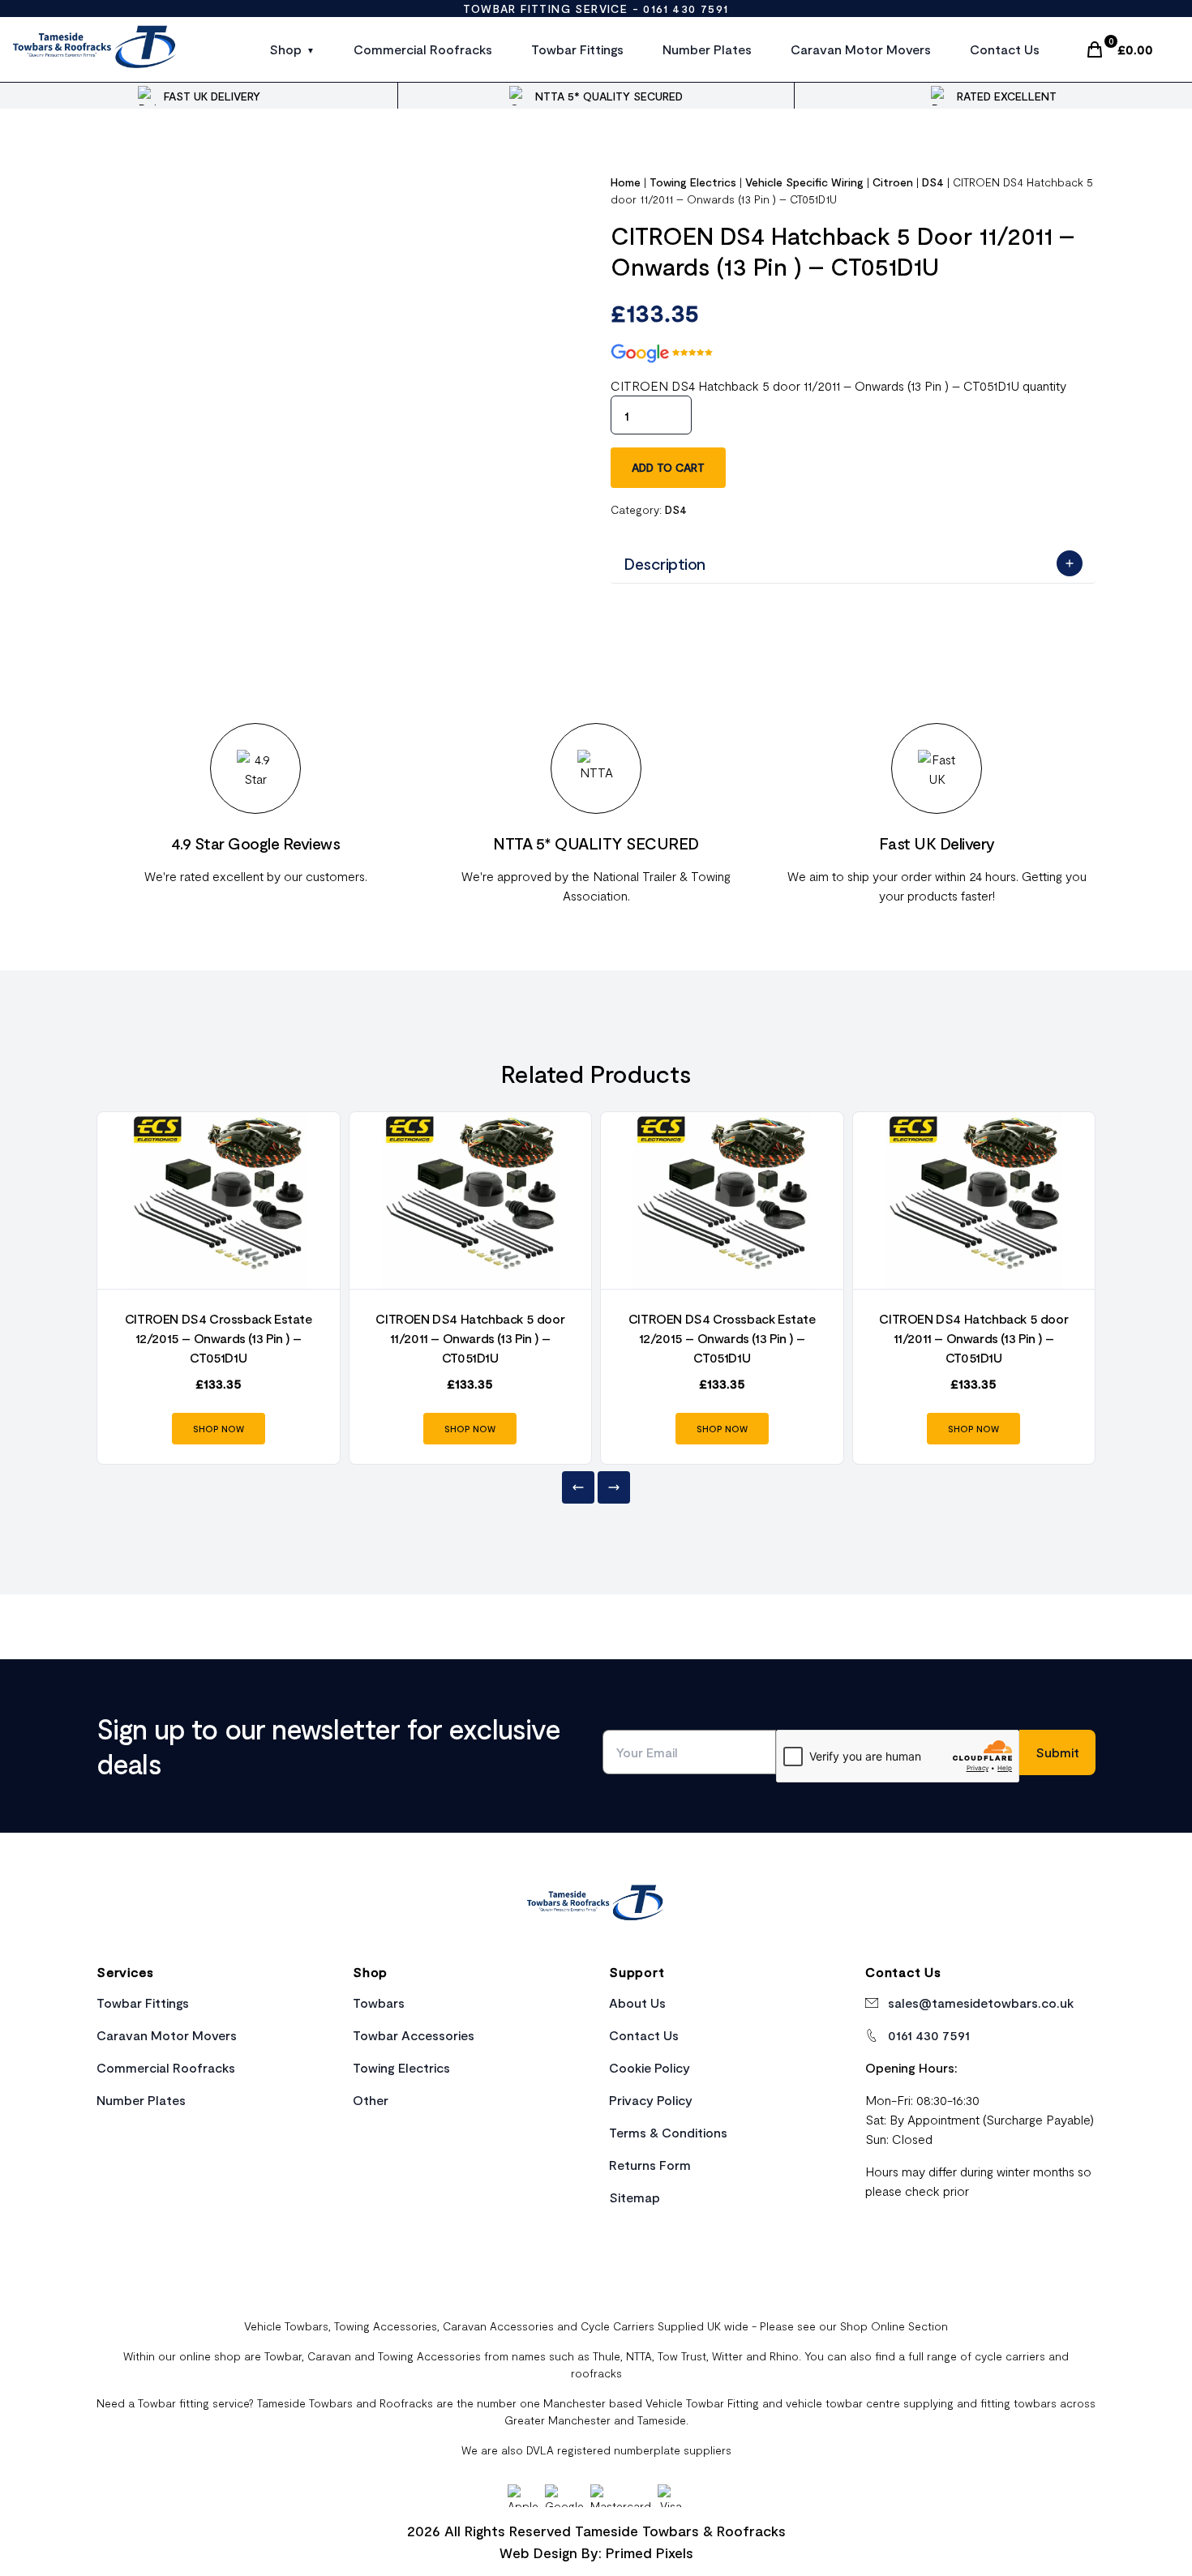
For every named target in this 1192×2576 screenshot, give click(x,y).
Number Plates (707, 49)
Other (371, 2100)
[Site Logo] (95, 49)
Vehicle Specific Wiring (804, 182)
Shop (285, 49)
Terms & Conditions (668, 2132)
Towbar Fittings (577, 49)
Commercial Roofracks (423, 49)
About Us (637, 2003)
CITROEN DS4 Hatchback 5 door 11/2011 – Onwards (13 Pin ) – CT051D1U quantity (838, 385)
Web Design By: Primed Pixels (596, 2552)
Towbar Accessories (414, 2035)
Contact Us (1005, 49)
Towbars (379, 2003)
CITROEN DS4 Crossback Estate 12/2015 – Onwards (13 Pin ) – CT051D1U (219, 1338)
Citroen (893, 182)
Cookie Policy (650, 2067)
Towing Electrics (693, 182)
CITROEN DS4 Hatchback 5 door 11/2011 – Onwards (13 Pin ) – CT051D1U (470, 1338)
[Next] (614, 1487)
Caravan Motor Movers (861, 49)
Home (626, 182)
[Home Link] (596, 1905)
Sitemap (635, 2197)
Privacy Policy (651, 2100)
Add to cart (668, 467)
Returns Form (650, 2165)
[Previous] (578, 1487)
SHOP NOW (219, 1429)
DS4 (933, 182)
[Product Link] (219, 1200)
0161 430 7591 (686, 9)
